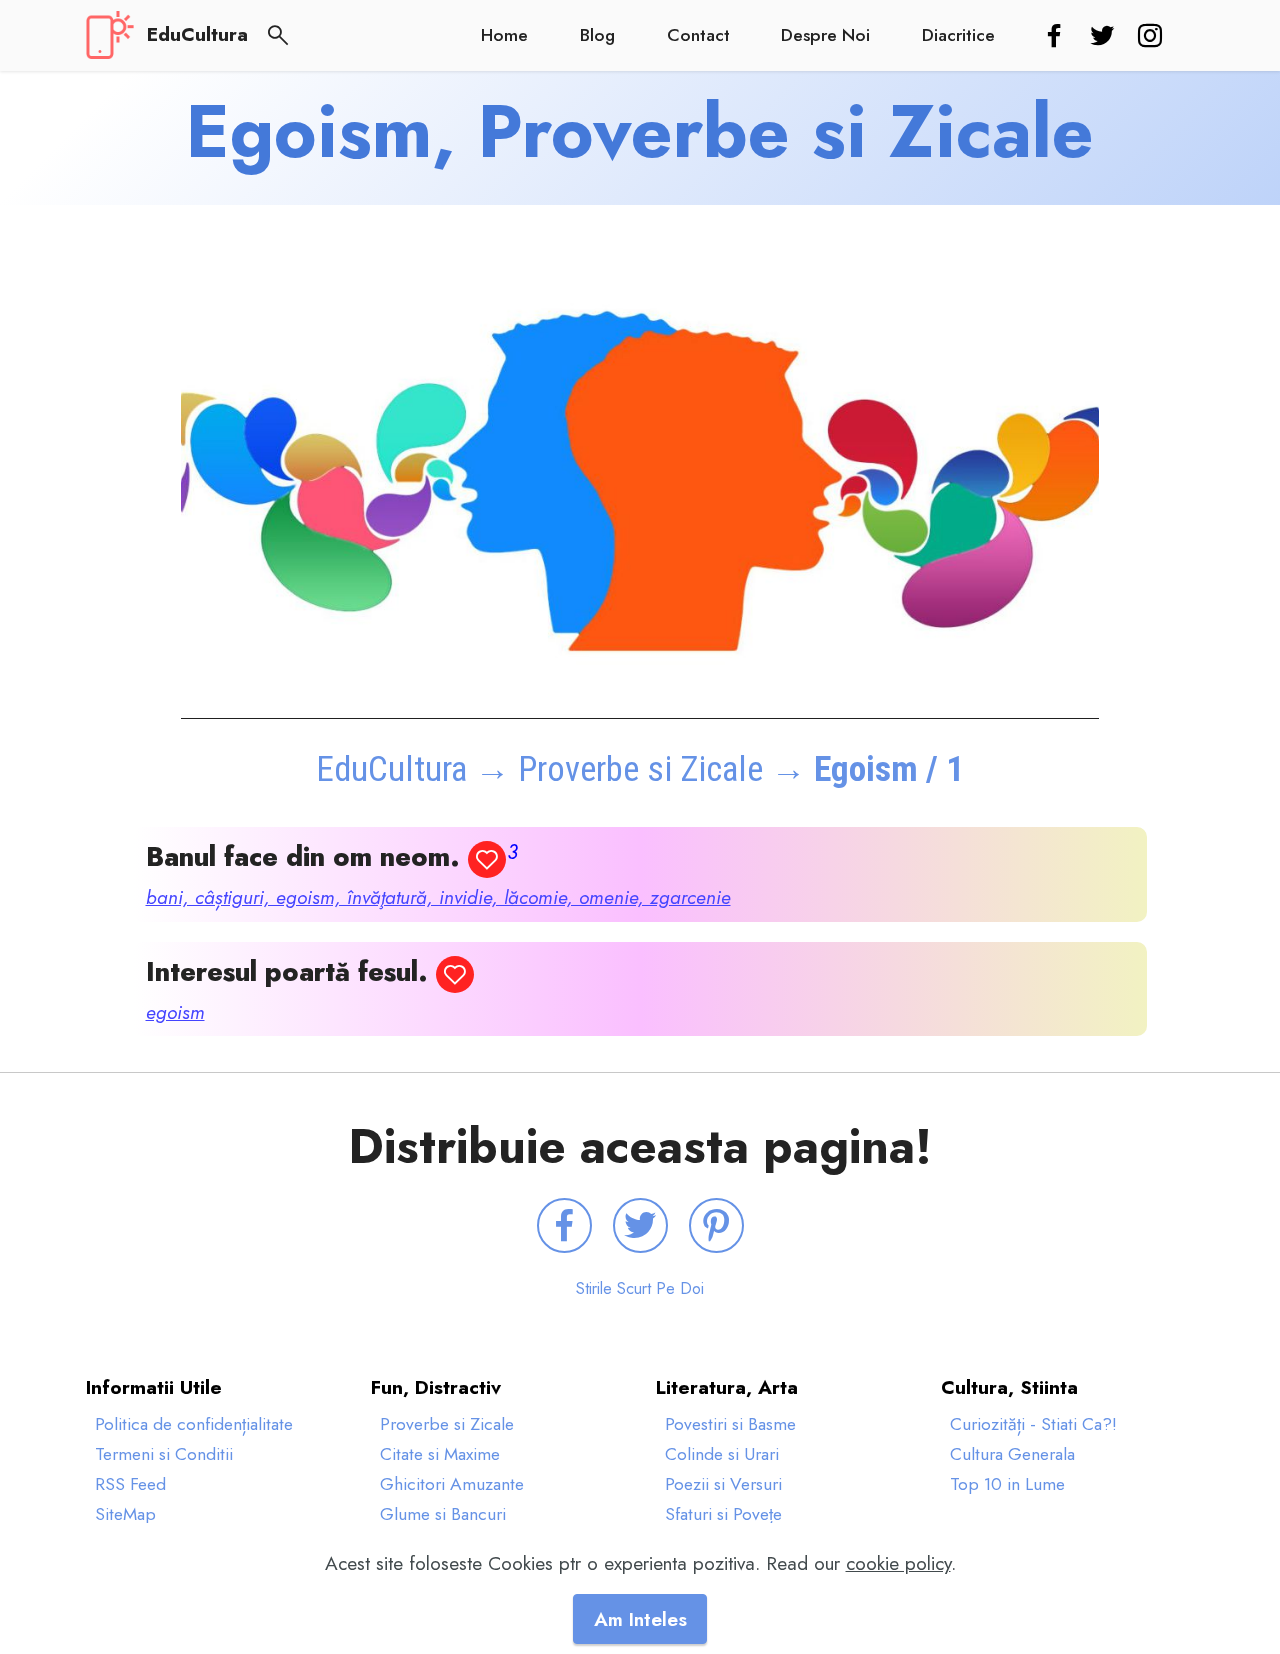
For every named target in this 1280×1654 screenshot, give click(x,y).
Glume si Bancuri (443, 1514)
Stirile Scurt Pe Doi (640, 1288)
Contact (698, 35)
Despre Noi (825, 35)
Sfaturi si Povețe (723, 1514)
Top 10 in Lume (1007, 1484)
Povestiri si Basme (730, 1424)
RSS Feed (130, 1484)
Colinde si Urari (722, 1454)
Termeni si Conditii (164, 1454)
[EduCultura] (110, 35)
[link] (1058, 37)
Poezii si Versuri (723, 1484)
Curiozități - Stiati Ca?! (1033, 1424)
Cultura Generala (1012, 1454)
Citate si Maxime (440, 1454)
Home (504, 35)
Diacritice (958, 35)
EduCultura (197, 34)
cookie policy (898, 1563)
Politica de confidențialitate (194, 1424)
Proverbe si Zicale (640, 769)
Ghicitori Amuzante (452, 1484)
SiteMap (125, 1514)
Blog (597, 35)
